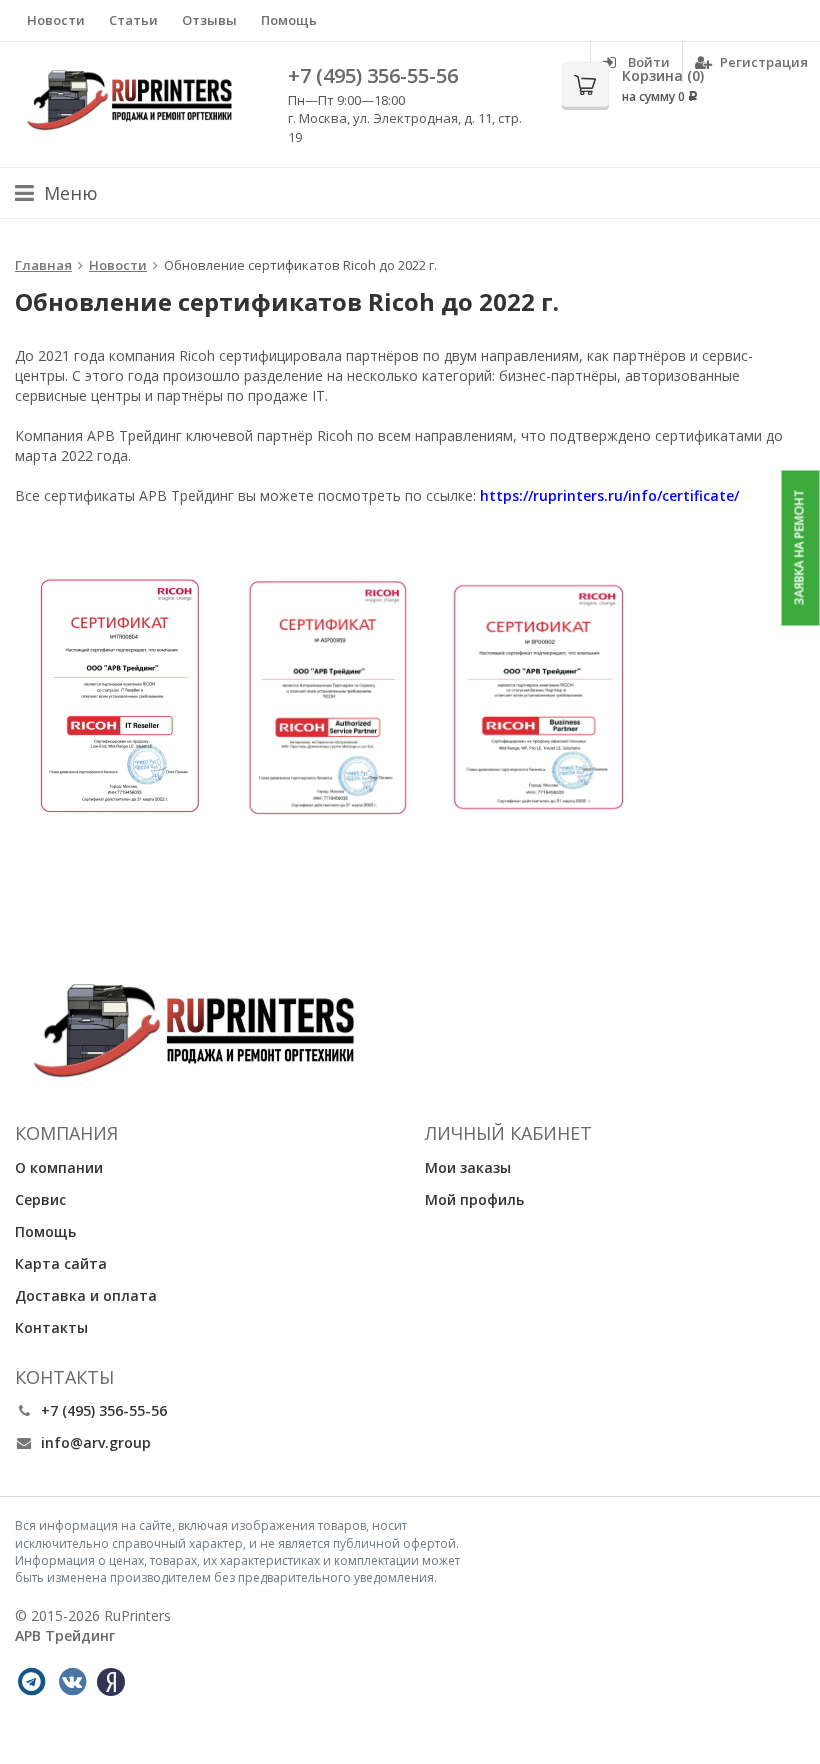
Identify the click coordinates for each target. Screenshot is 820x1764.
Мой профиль (474, 1199)
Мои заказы (468, 1167)
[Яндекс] (111, 1682)
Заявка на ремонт (799, 548)
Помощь (289, 20)
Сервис (40, 1199)
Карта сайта (61, 1263)
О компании (59, 1167)
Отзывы (209, 20)
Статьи (133, 20)
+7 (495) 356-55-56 (373, 75)
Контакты (51, 1327)
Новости (56, 20)
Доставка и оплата (86, 1295)
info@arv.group (96, 1442)
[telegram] (31, 1682)
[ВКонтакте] (72, 1682)
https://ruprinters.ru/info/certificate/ (609, 495)
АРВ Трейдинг (65, 1635)
